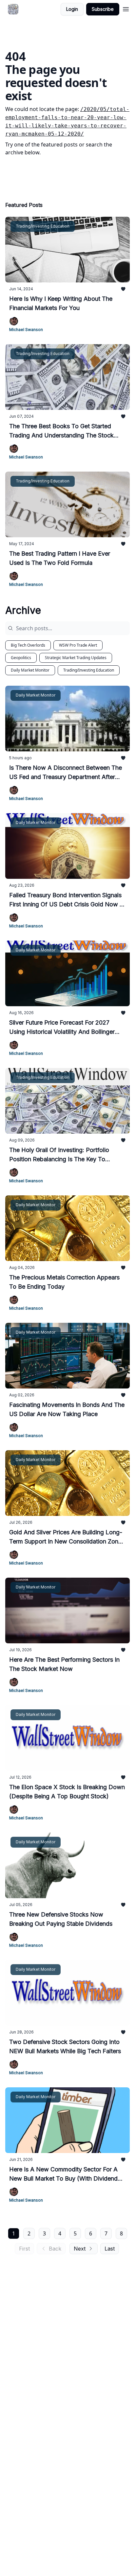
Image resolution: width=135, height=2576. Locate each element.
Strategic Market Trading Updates (76, 658)
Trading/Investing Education (89, 670)
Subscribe (103, 9)
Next (80, 2249)
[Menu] (126, 8)
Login (72, 9)
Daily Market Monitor (30, 670)
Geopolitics (21, 658)
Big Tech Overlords (28, 645)
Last (110, 2249)
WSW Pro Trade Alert (78, 645)
